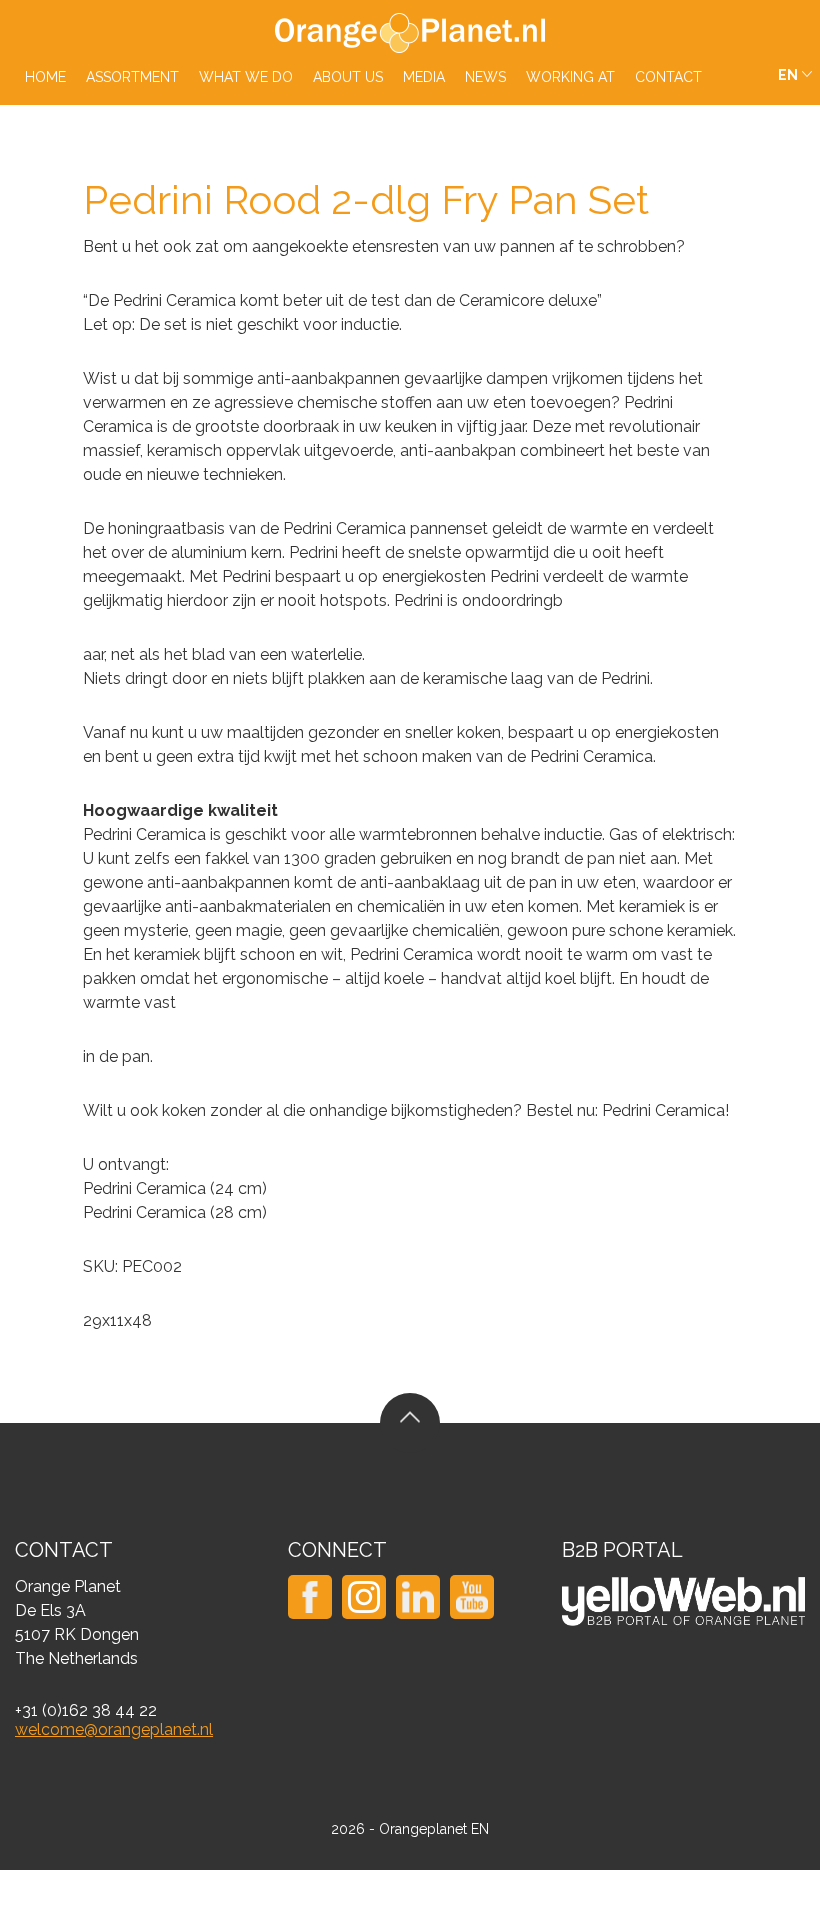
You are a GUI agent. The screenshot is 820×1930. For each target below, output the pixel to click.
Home (45, 77)
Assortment (132, 77)
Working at (570, 77)
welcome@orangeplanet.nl (114, 1729)
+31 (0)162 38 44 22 (86, 1710)
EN (788, 75)
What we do (246, 77)
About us (348, 77)
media (424, 77)
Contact (668, 77)
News (485, 77)
